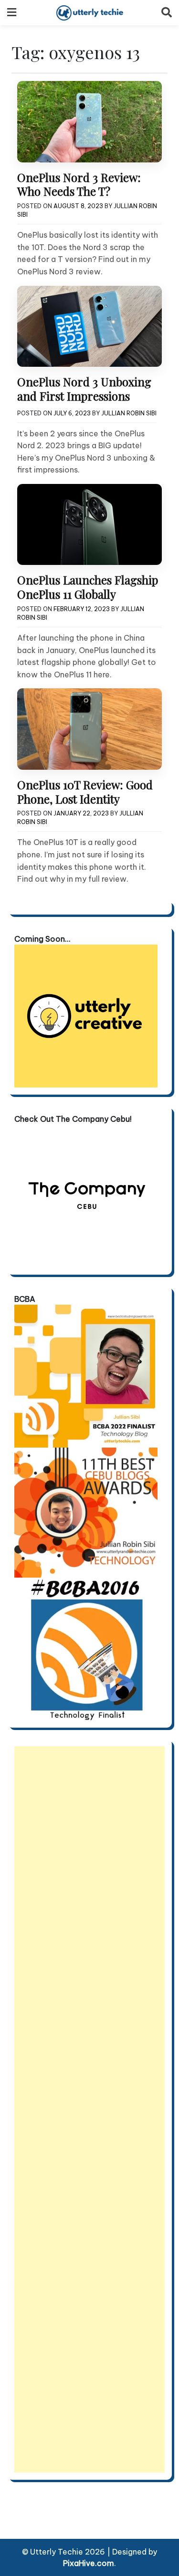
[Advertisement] (89, 2109)
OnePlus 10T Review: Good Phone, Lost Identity (85, 792)
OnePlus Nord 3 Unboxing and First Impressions (84, 389)
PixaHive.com (89, 2563)
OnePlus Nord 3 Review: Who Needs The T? (79, 184)
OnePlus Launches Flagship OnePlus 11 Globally (88, 587)
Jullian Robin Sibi (129, 413)
